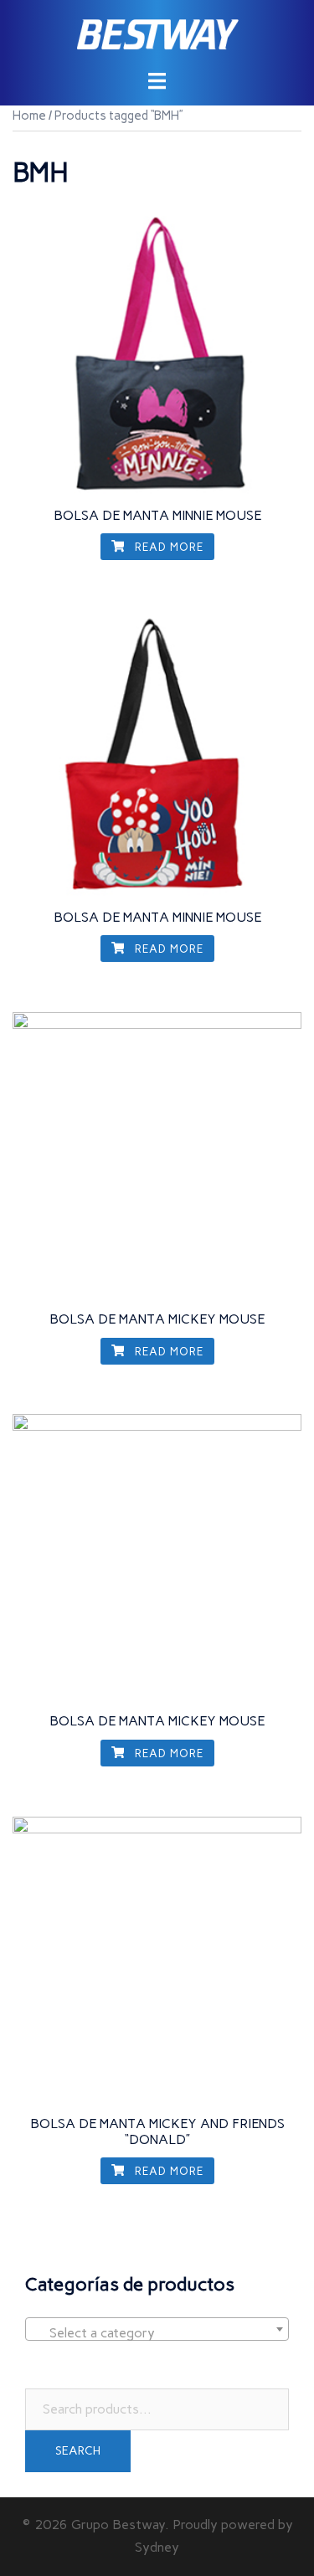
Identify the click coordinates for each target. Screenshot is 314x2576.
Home (29, 116)
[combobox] (157, 2329)
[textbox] (157, 2333)
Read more (167, 547)
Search (78, 2451)
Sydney (157, 2547)
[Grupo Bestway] (157, 34)
